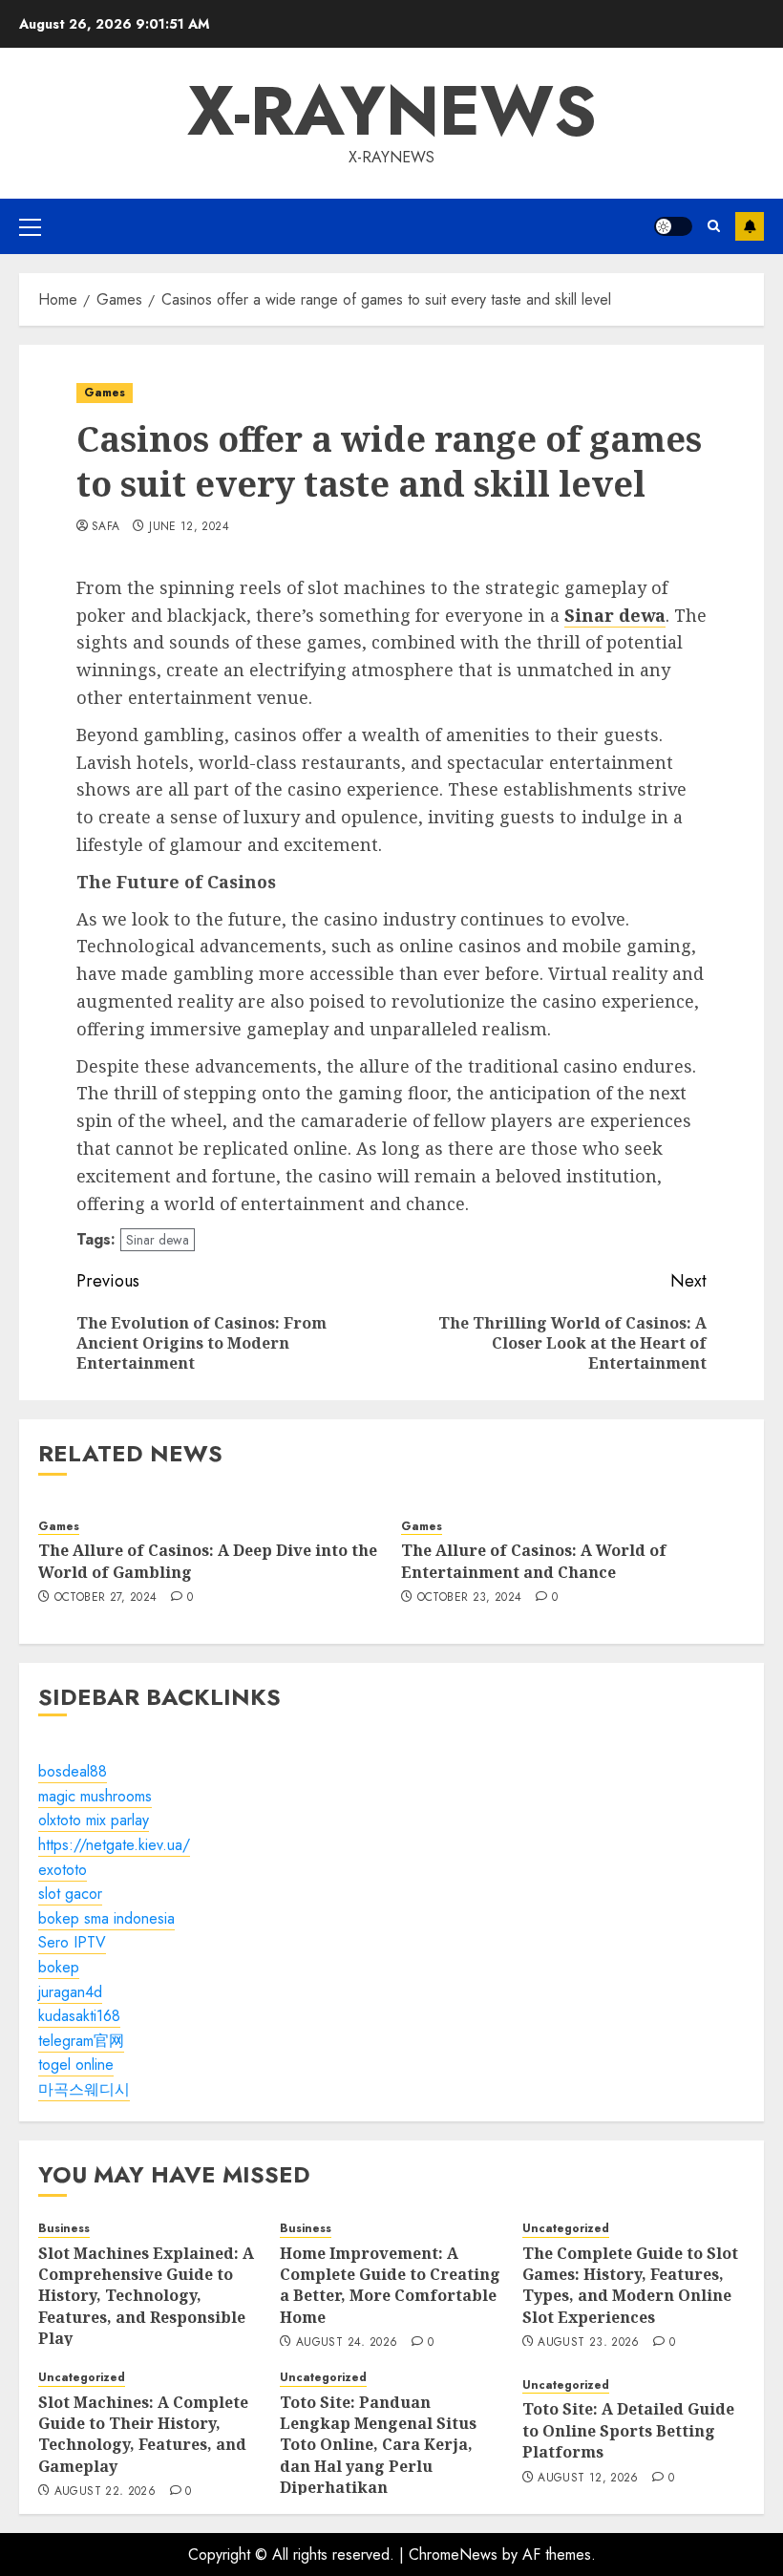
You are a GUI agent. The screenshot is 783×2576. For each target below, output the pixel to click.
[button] (30, 226)
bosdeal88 (73, 1771)
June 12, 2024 (189, 527)
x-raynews (392, 111)
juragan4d (70, 1992)
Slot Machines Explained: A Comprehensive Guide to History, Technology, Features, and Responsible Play (146, 2296)
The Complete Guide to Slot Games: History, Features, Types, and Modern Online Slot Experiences (630, 2285)
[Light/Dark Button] (673, 226)
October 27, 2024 (106, 1598)
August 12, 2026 (588, 2479)
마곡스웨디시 (84, 2089)
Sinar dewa (158, 1240)
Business (64, 2229)
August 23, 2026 (588, 2343)
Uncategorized (566, 2229)
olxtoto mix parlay (94, 1820)
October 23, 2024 (470, 1598)
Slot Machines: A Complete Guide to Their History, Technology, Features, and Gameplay (143, 2434)
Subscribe (750, 226)
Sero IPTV (72, 1942)
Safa (106, 527)
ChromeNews (453, 2555)
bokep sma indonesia (106, 1918)
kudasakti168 (79, 2016)
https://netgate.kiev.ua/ (114, 1845)
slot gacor (70, 1894)
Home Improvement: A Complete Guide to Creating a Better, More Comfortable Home (390, 2285)
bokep (59, 1967)
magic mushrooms (95, 1796)
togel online (76, 2065)
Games (105, 393)
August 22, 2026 (105, 2492)
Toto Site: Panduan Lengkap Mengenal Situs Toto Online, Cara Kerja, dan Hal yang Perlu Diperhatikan (378, 2445)
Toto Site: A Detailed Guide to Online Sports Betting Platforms (628, 2430)
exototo (63, 1870)
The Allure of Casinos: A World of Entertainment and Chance (534, 1561)
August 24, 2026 (347, 2343)
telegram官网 (81, 2041)
